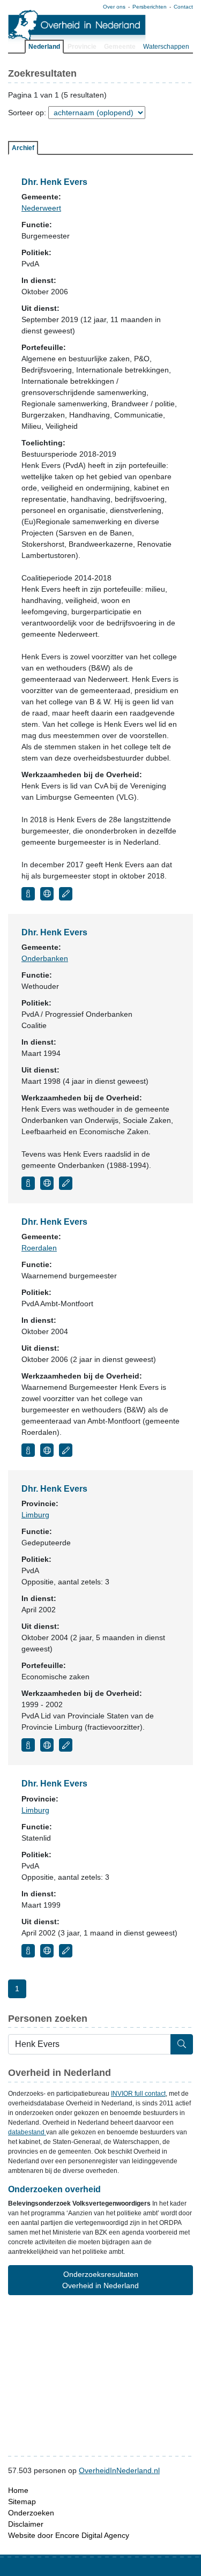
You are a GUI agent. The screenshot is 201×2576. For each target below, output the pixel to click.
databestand (27, 2132)
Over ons (114, 7)
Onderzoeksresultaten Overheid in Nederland (100, 2280)
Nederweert (41, 208)
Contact (183, 7)
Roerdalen (39, 1248)
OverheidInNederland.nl (119, 2470)
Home (18, 2490)
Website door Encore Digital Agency (69, 2535)
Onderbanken (45, 958)
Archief (23, 148)
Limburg (35, 1515)
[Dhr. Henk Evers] (28, 894)
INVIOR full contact (138, 2094)
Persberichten (150, 7)
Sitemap (22, 2501)
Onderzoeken (31, 2513)
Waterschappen (166, 47)
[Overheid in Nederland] (77, 27)
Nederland (44, 47)
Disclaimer (26, 2524)
